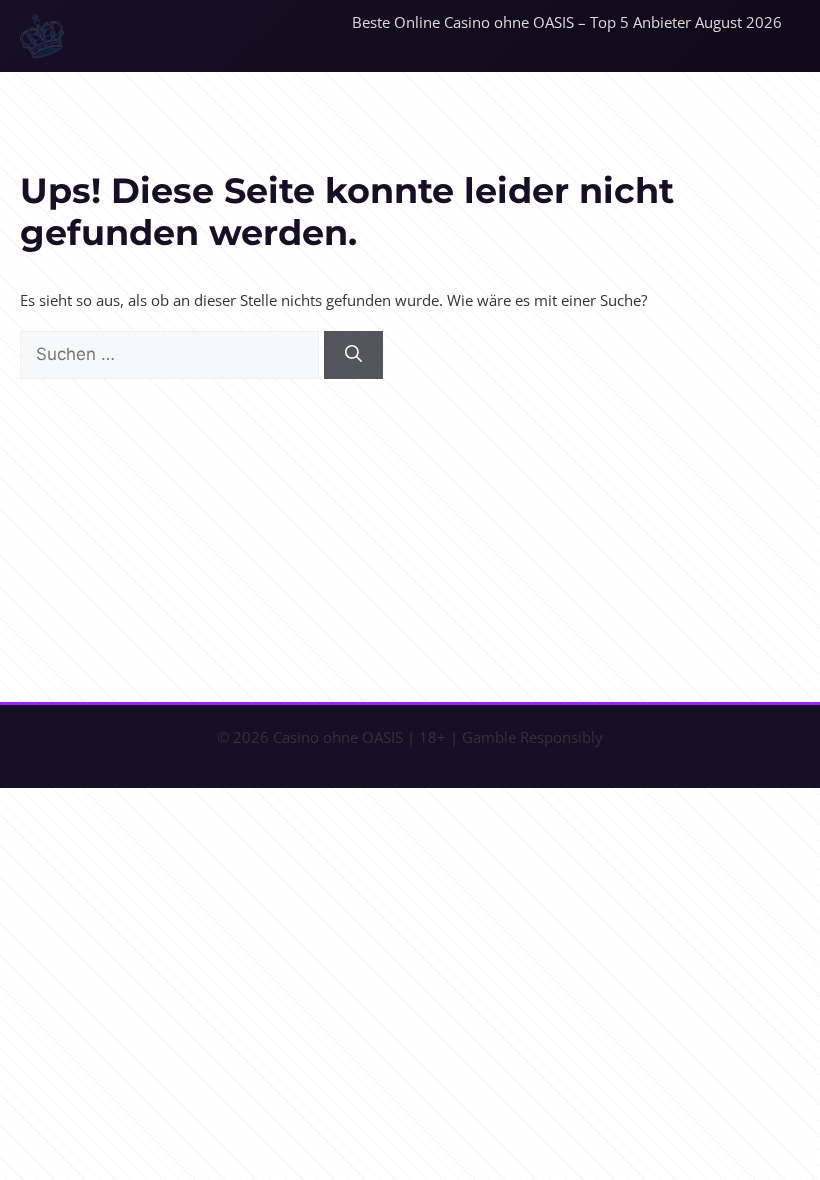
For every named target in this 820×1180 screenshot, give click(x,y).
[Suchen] (353, 355)
